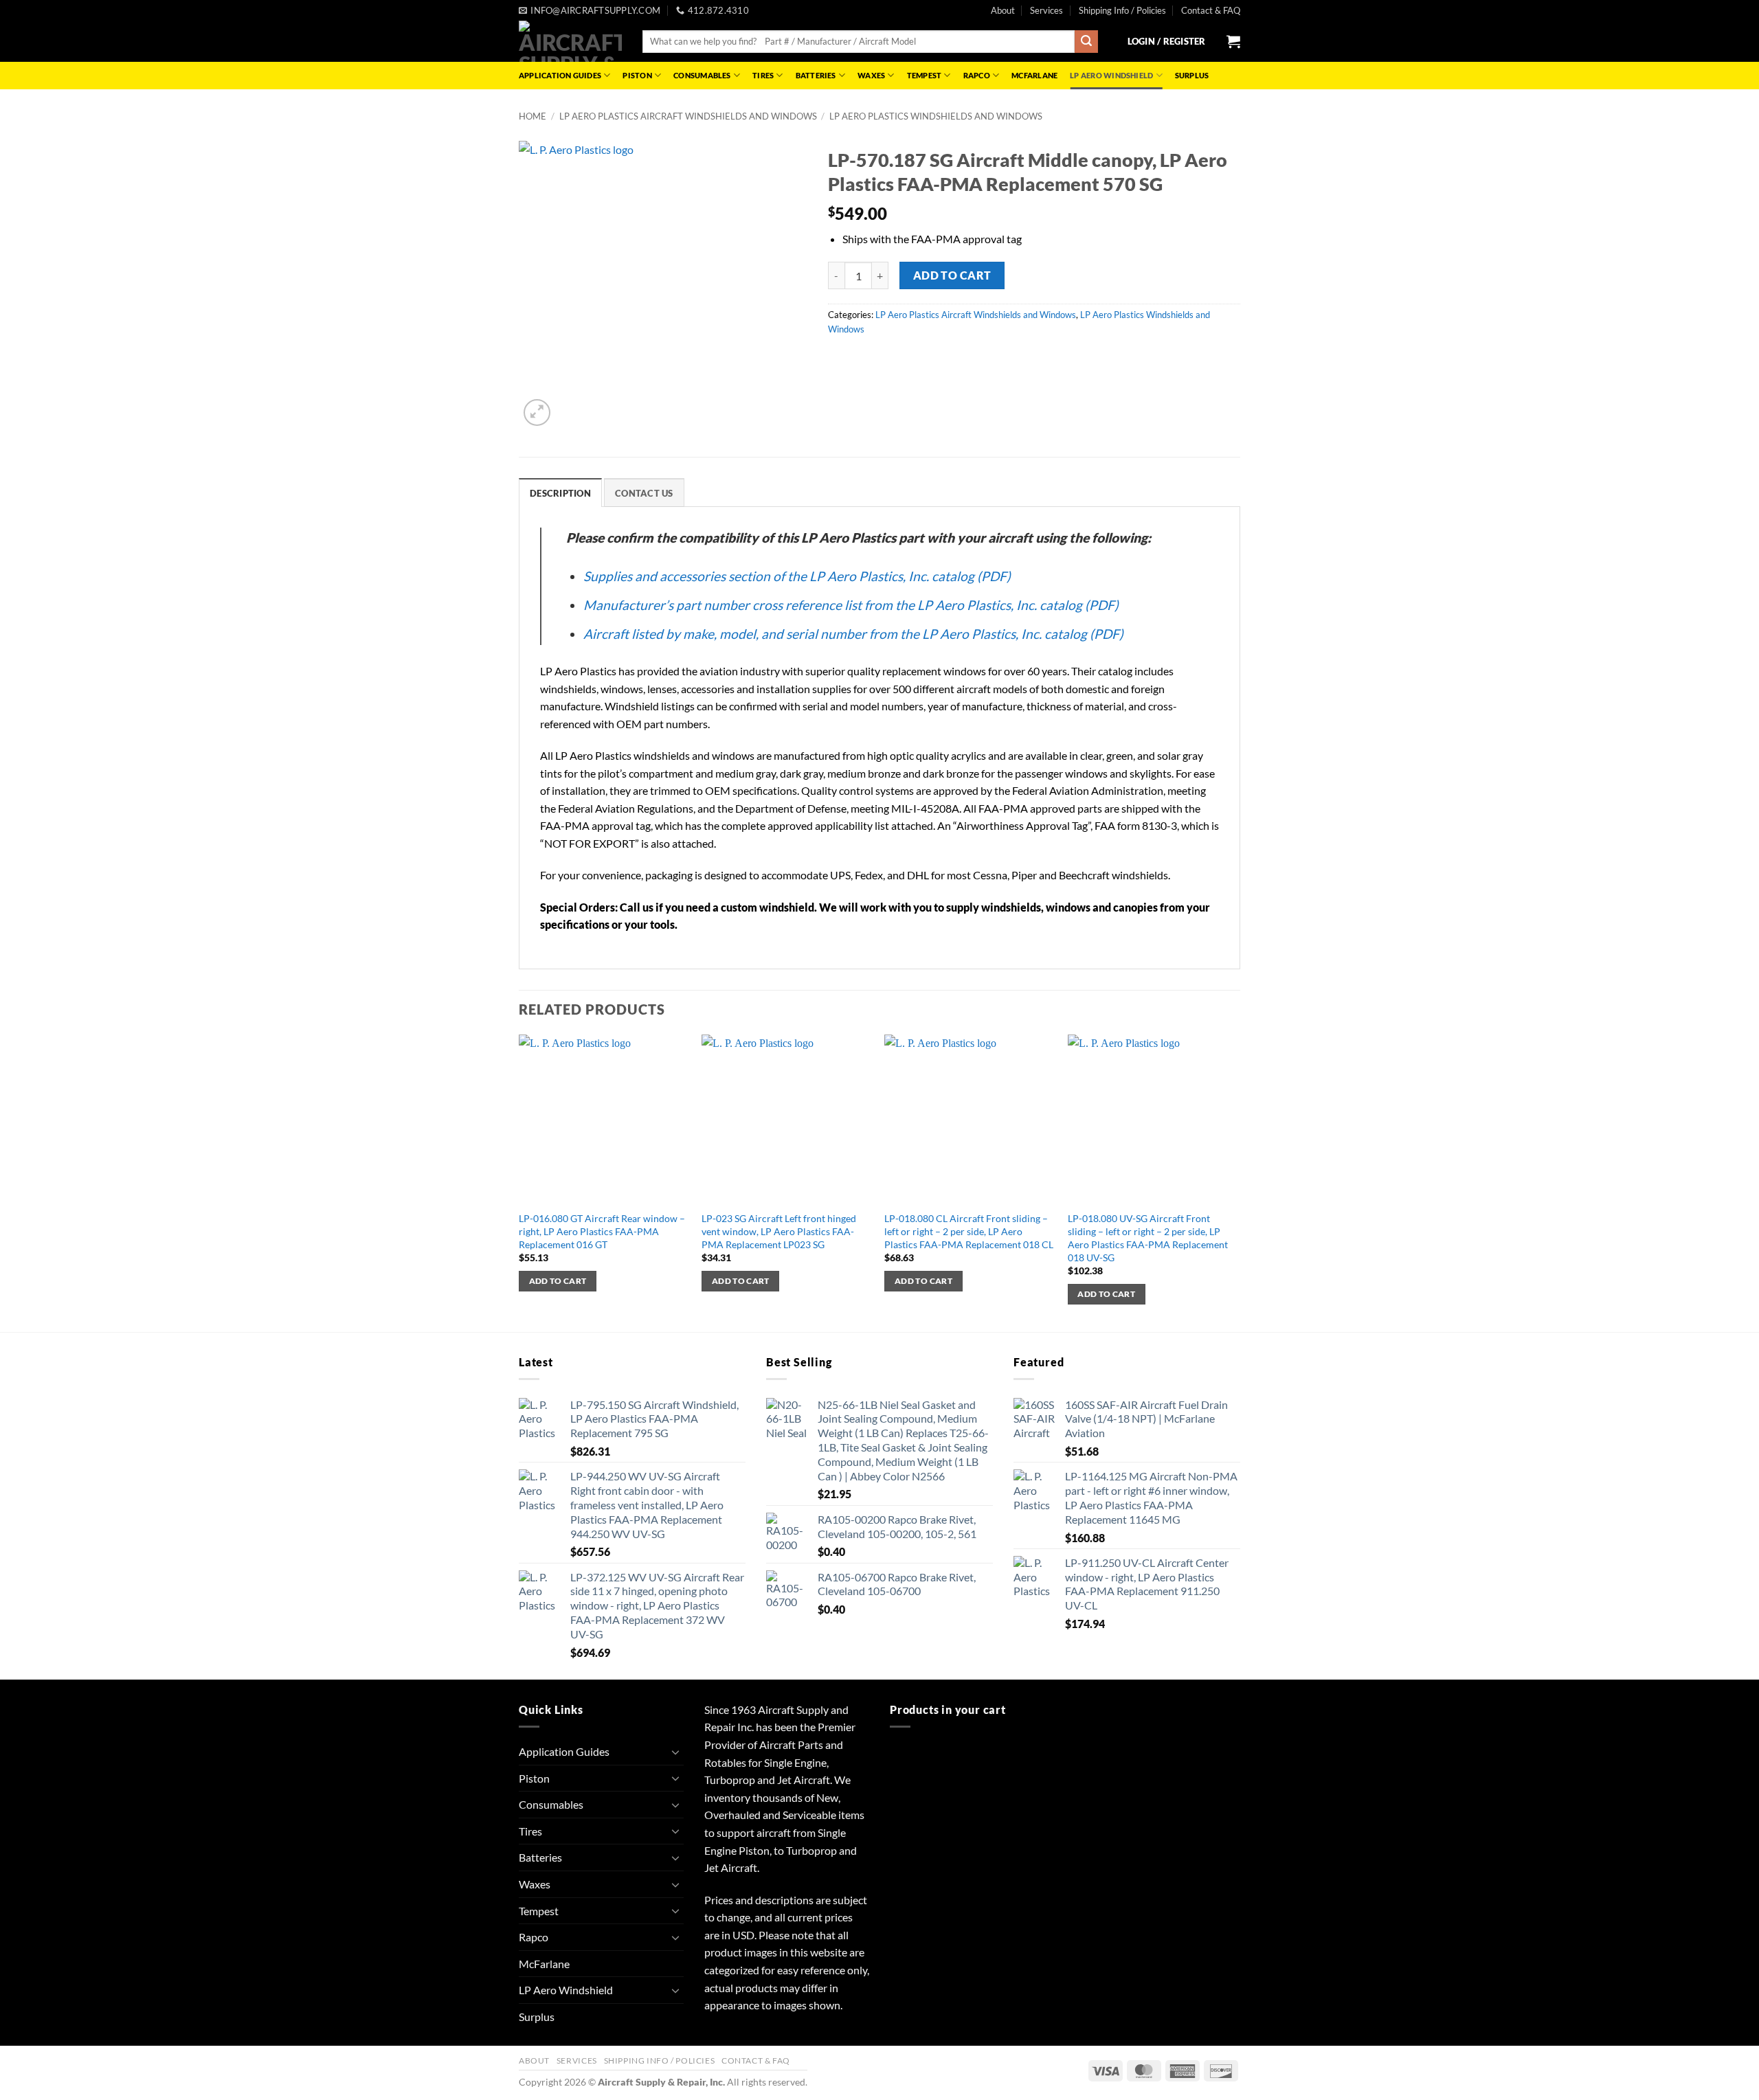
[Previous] (519, 1182)
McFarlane (1034, 75)
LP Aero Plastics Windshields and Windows (936, 116)
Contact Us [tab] (644, 493)
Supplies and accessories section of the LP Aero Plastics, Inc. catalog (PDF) (797, 576)
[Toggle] (675, 1752)
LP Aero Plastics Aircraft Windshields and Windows (688, 116)
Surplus (1192, 75)
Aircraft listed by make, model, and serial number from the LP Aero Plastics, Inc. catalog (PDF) (853, 634)
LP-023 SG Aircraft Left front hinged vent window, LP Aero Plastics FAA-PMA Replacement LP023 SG (779, 1231)
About (1003, 10)
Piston (637, 75)
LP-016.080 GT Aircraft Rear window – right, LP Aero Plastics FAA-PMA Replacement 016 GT (602, 1231)
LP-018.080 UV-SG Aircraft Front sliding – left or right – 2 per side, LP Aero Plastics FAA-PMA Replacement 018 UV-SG (1148, 1238)
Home (533, 116)
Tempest (925, 75)
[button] (1167, 41)
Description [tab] (560, 493)
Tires (763, 75)
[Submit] (1086, 42)
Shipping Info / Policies (1122, 10)
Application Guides (560, 75)
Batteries (816, 75)
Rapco (977, 75)
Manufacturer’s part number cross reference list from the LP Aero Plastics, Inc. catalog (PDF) (851, 605)
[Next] (1236, 1182)
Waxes (871, 75)
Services (1046, 10)
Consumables (702, 75)
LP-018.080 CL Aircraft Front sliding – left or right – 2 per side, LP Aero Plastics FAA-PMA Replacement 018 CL (969, 1231)
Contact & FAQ (1211, 10)
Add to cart (952, 275)
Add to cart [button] (558, 1281)
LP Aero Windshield (1111, 75)
